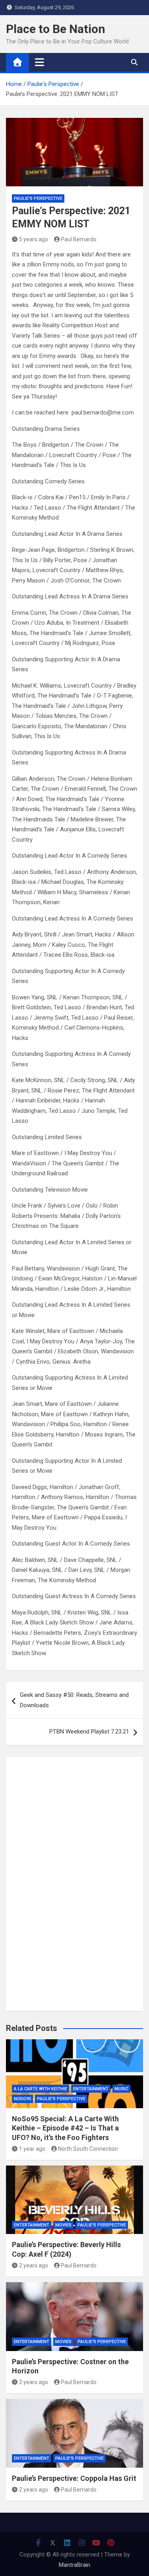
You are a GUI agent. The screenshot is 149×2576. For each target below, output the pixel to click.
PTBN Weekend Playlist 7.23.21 (89, 1732)
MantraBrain (74, 2565)
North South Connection (88, 2149)
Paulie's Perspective (38, 198)
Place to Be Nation (56, 29)
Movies (63, 2225)
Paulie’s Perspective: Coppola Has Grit (74, 2478)
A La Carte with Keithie (41, 2089)
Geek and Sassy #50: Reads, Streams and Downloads (74, 1700)
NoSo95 (22, 2099)
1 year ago (32, 2149)
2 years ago (34, 2265)
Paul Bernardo (79, 239)
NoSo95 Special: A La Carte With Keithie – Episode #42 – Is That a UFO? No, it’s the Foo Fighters (65, 2128)
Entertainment (91, 2089)
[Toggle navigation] (40, 62)
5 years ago (34, 239)
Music (121, 2089)
